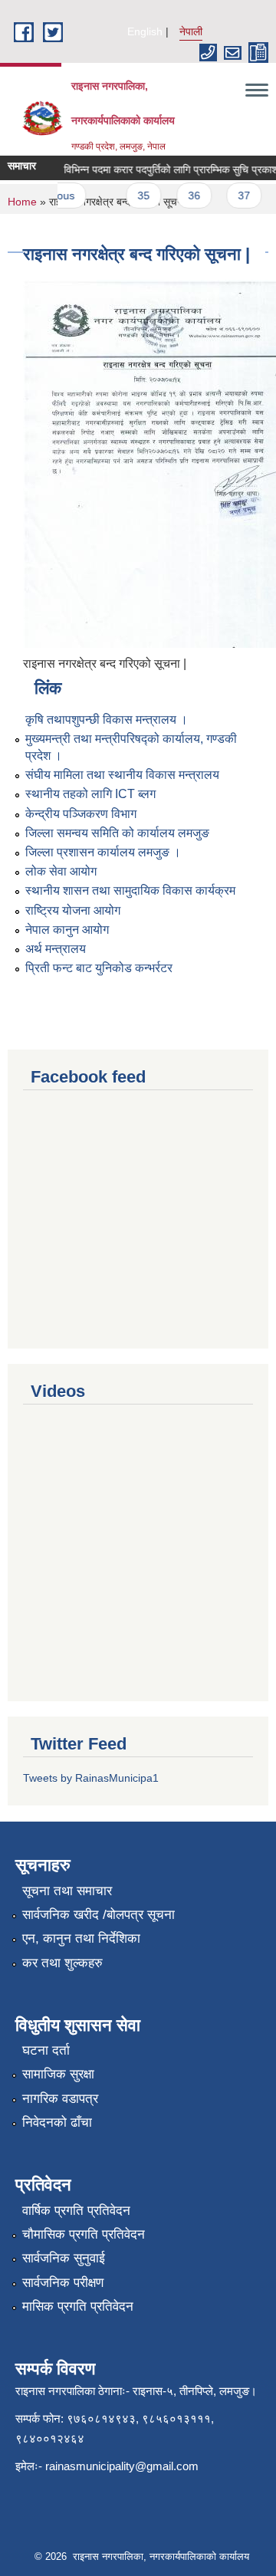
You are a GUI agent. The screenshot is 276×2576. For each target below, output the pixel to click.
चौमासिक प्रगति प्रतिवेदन (84, 2234)
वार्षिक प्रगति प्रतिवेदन (76, 2211)
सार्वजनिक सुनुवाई (64, 2258)
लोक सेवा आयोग (61, 871)
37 (237, 195)
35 (136, 195)
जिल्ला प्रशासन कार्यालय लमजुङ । (103, 852)
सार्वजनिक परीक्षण (63, 2283)
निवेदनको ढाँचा (57, 2123)
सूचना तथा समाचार (67, 1891)
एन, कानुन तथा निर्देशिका (81, 1939)
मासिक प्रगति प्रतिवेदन (78, 2307)
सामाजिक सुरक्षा (58, 2074)
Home (22, 202)
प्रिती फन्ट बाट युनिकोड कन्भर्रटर (99, 968)
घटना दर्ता (46, 2050)
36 (187, 195)
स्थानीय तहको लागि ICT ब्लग (90, 794)
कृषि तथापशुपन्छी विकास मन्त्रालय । (107, 720)
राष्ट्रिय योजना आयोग (73, 910)
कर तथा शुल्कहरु (62, 1963)
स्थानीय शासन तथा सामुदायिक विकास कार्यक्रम (130, 890)
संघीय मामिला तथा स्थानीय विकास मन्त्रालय (122, 775)
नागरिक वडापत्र (60, 2099)
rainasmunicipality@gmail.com (122, 2466)
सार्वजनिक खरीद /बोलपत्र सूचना (99, 1915)
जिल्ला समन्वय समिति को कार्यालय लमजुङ (117, 833)
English (145, 31)
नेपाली (191, 31)
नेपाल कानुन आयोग (67, 930)
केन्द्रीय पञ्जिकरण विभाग (81, 814)
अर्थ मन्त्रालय (56, 949)
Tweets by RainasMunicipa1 (91, 1778)
